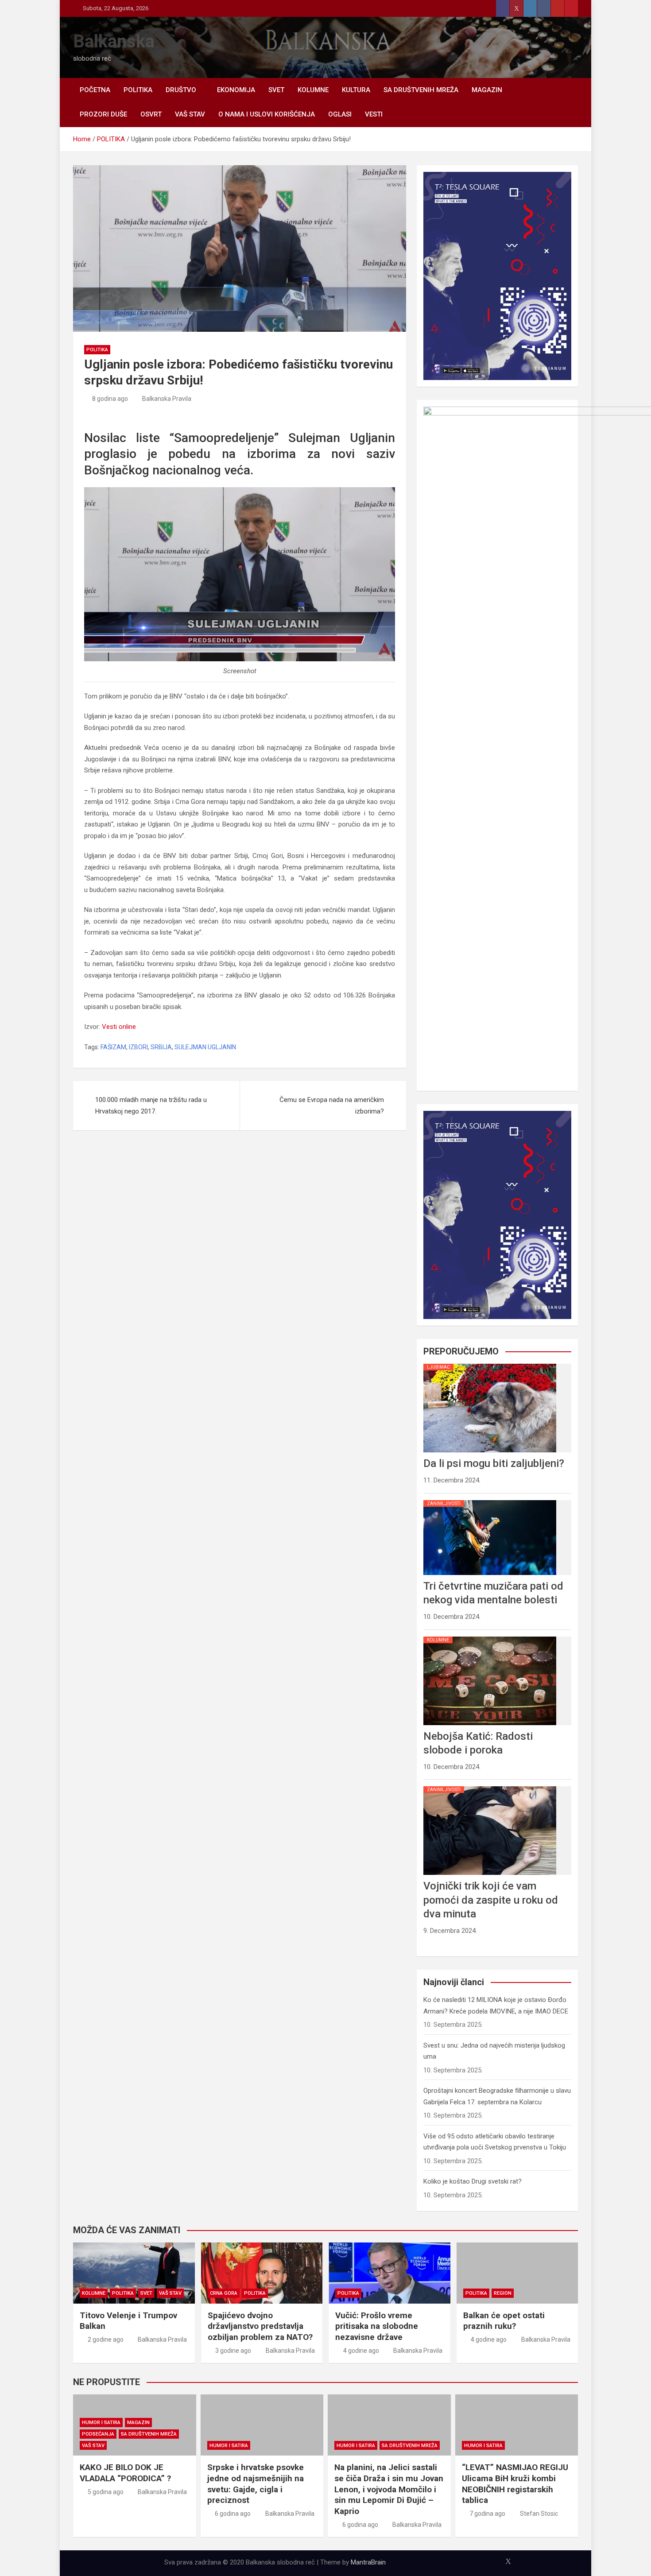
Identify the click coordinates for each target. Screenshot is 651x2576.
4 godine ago (361, 2351)
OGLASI (340, 114)
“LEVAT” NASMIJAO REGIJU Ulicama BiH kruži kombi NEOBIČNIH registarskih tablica (515, 2484)
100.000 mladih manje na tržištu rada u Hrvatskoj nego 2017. (151, 1106)
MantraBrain (368, 2562)
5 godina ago (106, 2492)
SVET (276, 90)
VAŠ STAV (190, 114)
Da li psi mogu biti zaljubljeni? (494, 1463)
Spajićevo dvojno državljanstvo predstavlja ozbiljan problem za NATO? (260, 2326)
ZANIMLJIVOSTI (444, 1503)
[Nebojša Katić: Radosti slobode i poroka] (490, 1637)
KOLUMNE (313, 90)
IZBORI (138, 1047)
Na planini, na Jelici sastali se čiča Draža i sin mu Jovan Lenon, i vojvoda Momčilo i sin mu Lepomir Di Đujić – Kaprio (389, 2489)
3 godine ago (233, 2351)
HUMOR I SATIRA (101, 2423)
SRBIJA (161, 1047)
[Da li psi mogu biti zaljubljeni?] (490, 1364)
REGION (503, 2293)
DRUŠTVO (181, 90)
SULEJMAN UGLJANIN (205, 1047)
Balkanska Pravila (167, 399)
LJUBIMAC (438, 1367)
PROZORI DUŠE (103, 114)
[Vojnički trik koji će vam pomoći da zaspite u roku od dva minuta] (490, 1786)
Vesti (374, 114)
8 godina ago (110, 399)
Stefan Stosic (539, 2514)
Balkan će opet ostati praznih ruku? (504, 2321)
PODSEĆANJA (98, 2434)
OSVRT (151, 114)
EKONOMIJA (236, 90)
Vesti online (119, 1027)
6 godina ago (233, 2514)
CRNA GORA (224, 2293)
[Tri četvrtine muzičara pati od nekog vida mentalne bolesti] (490, 1500)
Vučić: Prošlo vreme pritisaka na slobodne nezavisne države (377, 2326)
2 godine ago (106, 2339)
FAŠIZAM (113, 1047)
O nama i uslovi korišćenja (267, 114)
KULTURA (356, 90)
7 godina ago (487, 2514)
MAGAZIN (487, 90)
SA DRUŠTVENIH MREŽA (421, 90)
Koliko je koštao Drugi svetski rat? (473, 2181)
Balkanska (114, 41)
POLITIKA (138, 90)
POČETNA (95, 90)
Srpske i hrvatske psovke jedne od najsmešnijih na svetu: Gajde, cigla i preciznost (256, 2484)
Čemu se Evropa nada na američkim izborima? (332, 1106)
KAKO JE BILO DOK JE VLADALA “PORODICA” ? (125, 2473)
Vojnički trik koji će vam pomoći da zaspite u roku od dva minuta (491, 1900)
